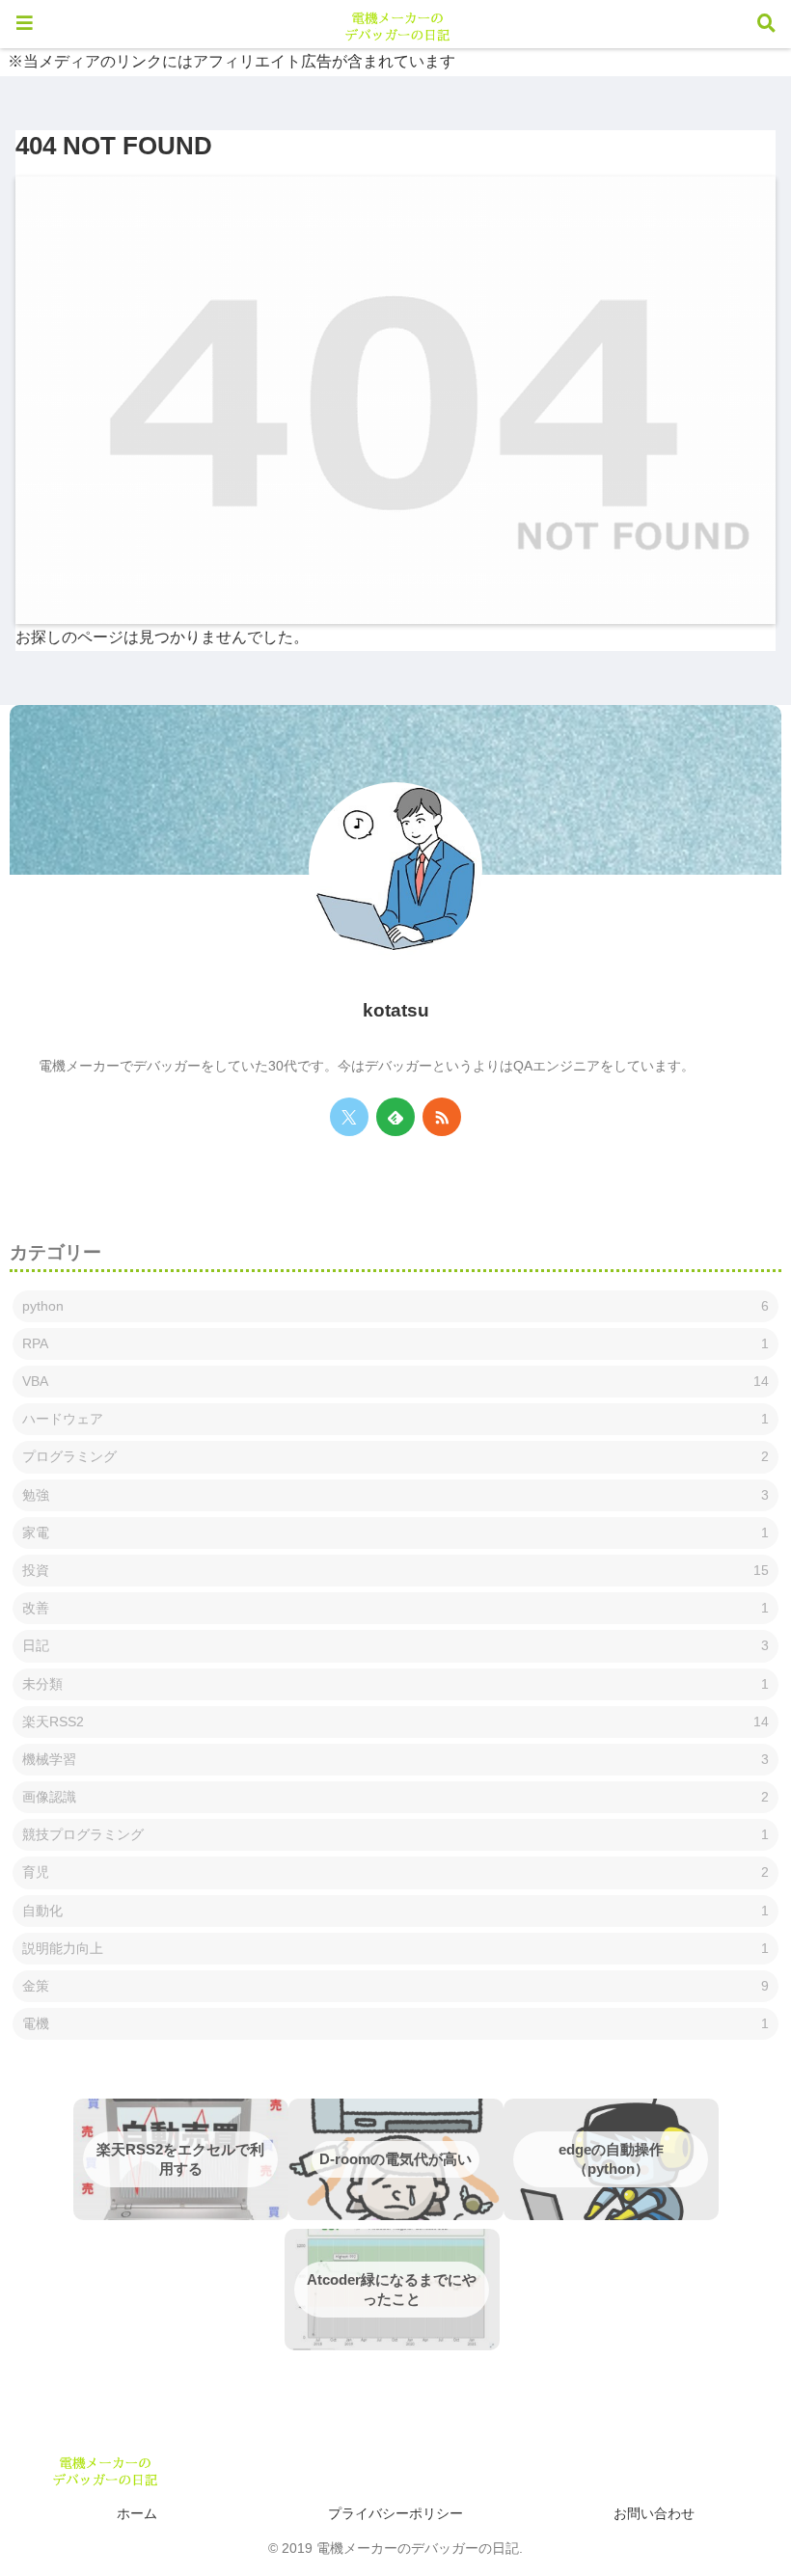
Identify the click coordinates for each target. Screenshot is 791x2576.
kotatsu (396, 1010)
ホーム (137, 2513)
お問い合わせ (654, 2513)
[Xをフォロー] (349, 1117)
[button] (722, 2214)
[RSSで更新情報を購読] (442, 1117)
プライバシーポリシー (395, 2513)
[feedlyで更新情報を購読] (395, 1117)
